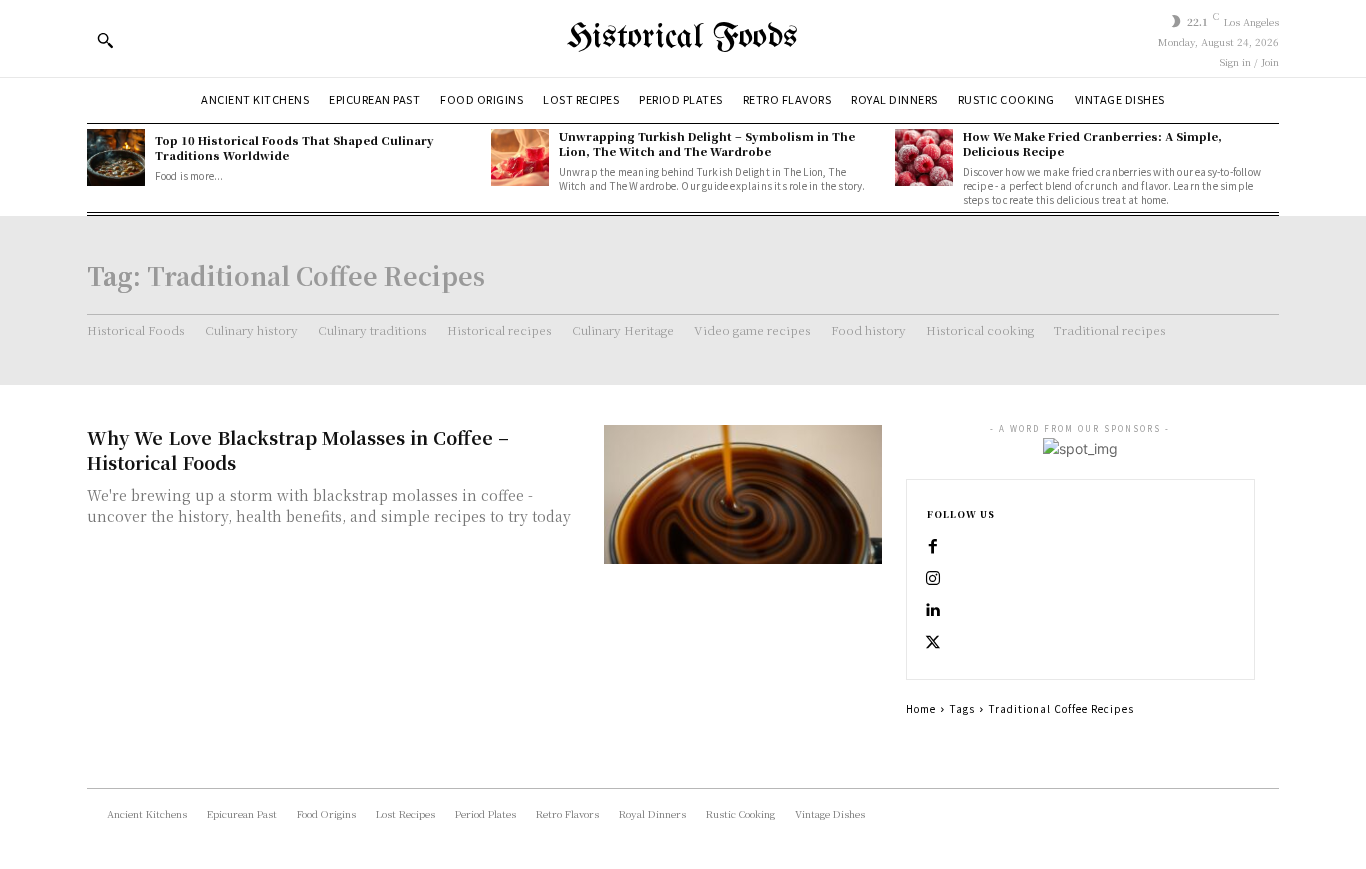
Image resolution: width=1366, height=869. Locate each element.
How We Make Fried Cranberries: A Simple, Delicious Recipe (1092, 143)
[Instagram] (933, 579)
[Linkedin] (933, 611)
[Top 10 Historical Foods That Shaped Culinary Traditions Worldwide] (116, 158)
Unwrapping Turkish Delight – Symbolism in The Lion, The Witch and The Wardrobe (707, 143)
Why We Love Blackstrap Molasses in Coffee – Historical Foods (298, 449)
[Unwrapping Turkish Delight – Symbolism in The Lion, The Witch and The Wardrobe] (520, 158)
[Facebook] (933, 547)
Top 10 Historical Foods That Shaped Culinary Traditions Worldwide (294, 147)
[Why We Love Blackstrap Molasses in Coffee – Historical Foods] (743, 494)
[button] (105, 40)
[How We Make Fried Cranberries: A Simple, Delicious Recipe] (924, 158)
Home (921, 708)
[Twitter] (933, 643)
